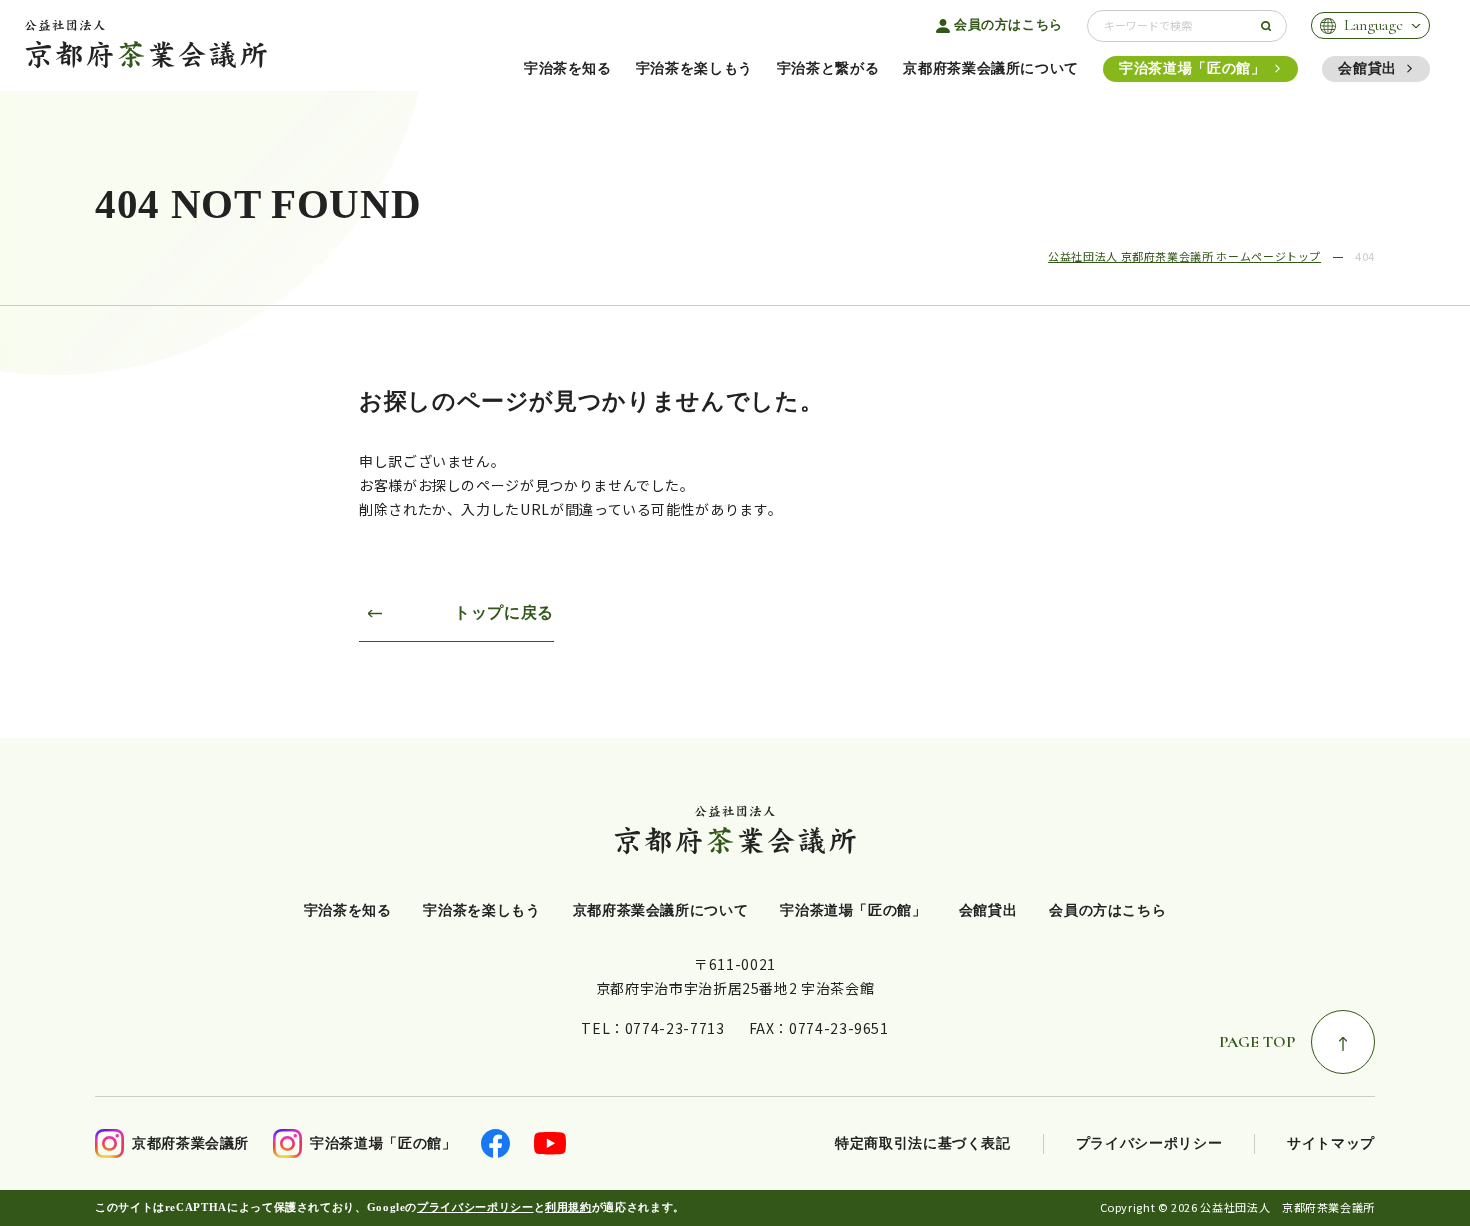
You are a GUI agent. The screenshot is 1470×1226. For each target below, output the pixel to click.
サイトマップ (1331, 1143)
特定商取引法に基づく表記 (923, 1143)
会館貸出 (1367, 68)
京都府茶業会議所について (991, 68)
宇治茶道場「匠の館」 (1192, 68)
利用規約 (568, 1207)
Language (1373, 25)
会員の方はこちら (1008, 24)
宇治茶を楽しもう (694, 68)
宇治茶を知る (568, 68)
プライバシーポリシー (1149, 1143)
